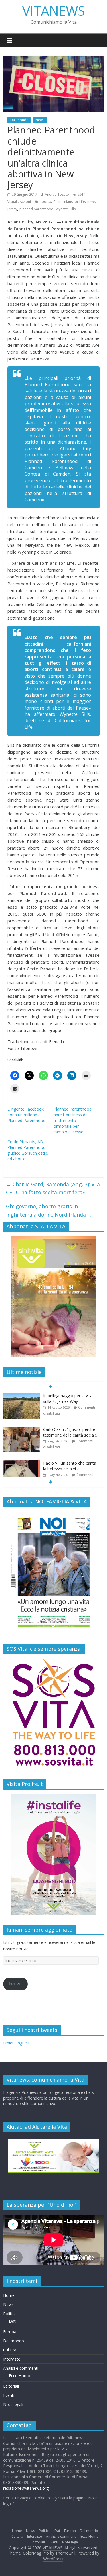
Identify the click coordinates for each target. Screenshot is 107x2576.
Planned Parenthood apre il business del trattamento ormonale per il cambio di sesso (73, 1120)
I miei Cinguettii (17, 2043)
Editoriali (11, 2386)
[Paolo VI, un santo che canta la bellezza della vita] (22, 1463)
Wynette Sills (66, 209)
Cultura (10, 2350)
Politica (10, 2314)
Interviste (12, 2359)
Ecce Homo (20, 2376)
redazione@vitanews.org (26, 2488)
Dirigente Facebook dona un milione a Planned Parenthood (26, 1115)
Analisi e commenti (21, 2368)
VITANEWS (54, 11)
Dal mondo (19, 120)
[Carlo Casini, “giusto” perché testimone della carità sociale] (22, 1430)
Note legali (13, 2404)
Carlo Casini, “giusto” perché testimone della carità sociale (70, 1432)
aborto (45, 202)
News (40, 120)
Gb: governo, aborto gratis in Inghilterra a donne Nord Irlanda (49, 1210)
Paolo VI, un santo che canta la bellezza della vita (70, 1466)
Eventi (9, 2395)
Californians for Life (69, 202)
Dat (12, 2321)
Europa (10, 2332)
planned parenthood (36, 209)
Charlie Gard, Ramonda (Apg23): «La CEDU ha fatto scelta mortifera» (53, 1188)
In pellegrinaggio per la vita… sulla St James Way (69, 1398)
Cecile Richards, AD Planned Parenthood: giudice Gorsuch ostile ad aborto (28, 1150)
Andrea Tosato (57, 194)
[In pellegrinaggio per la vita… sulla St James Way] (22, 1396)
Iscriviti (15, 1984)
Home (9, 2295)
